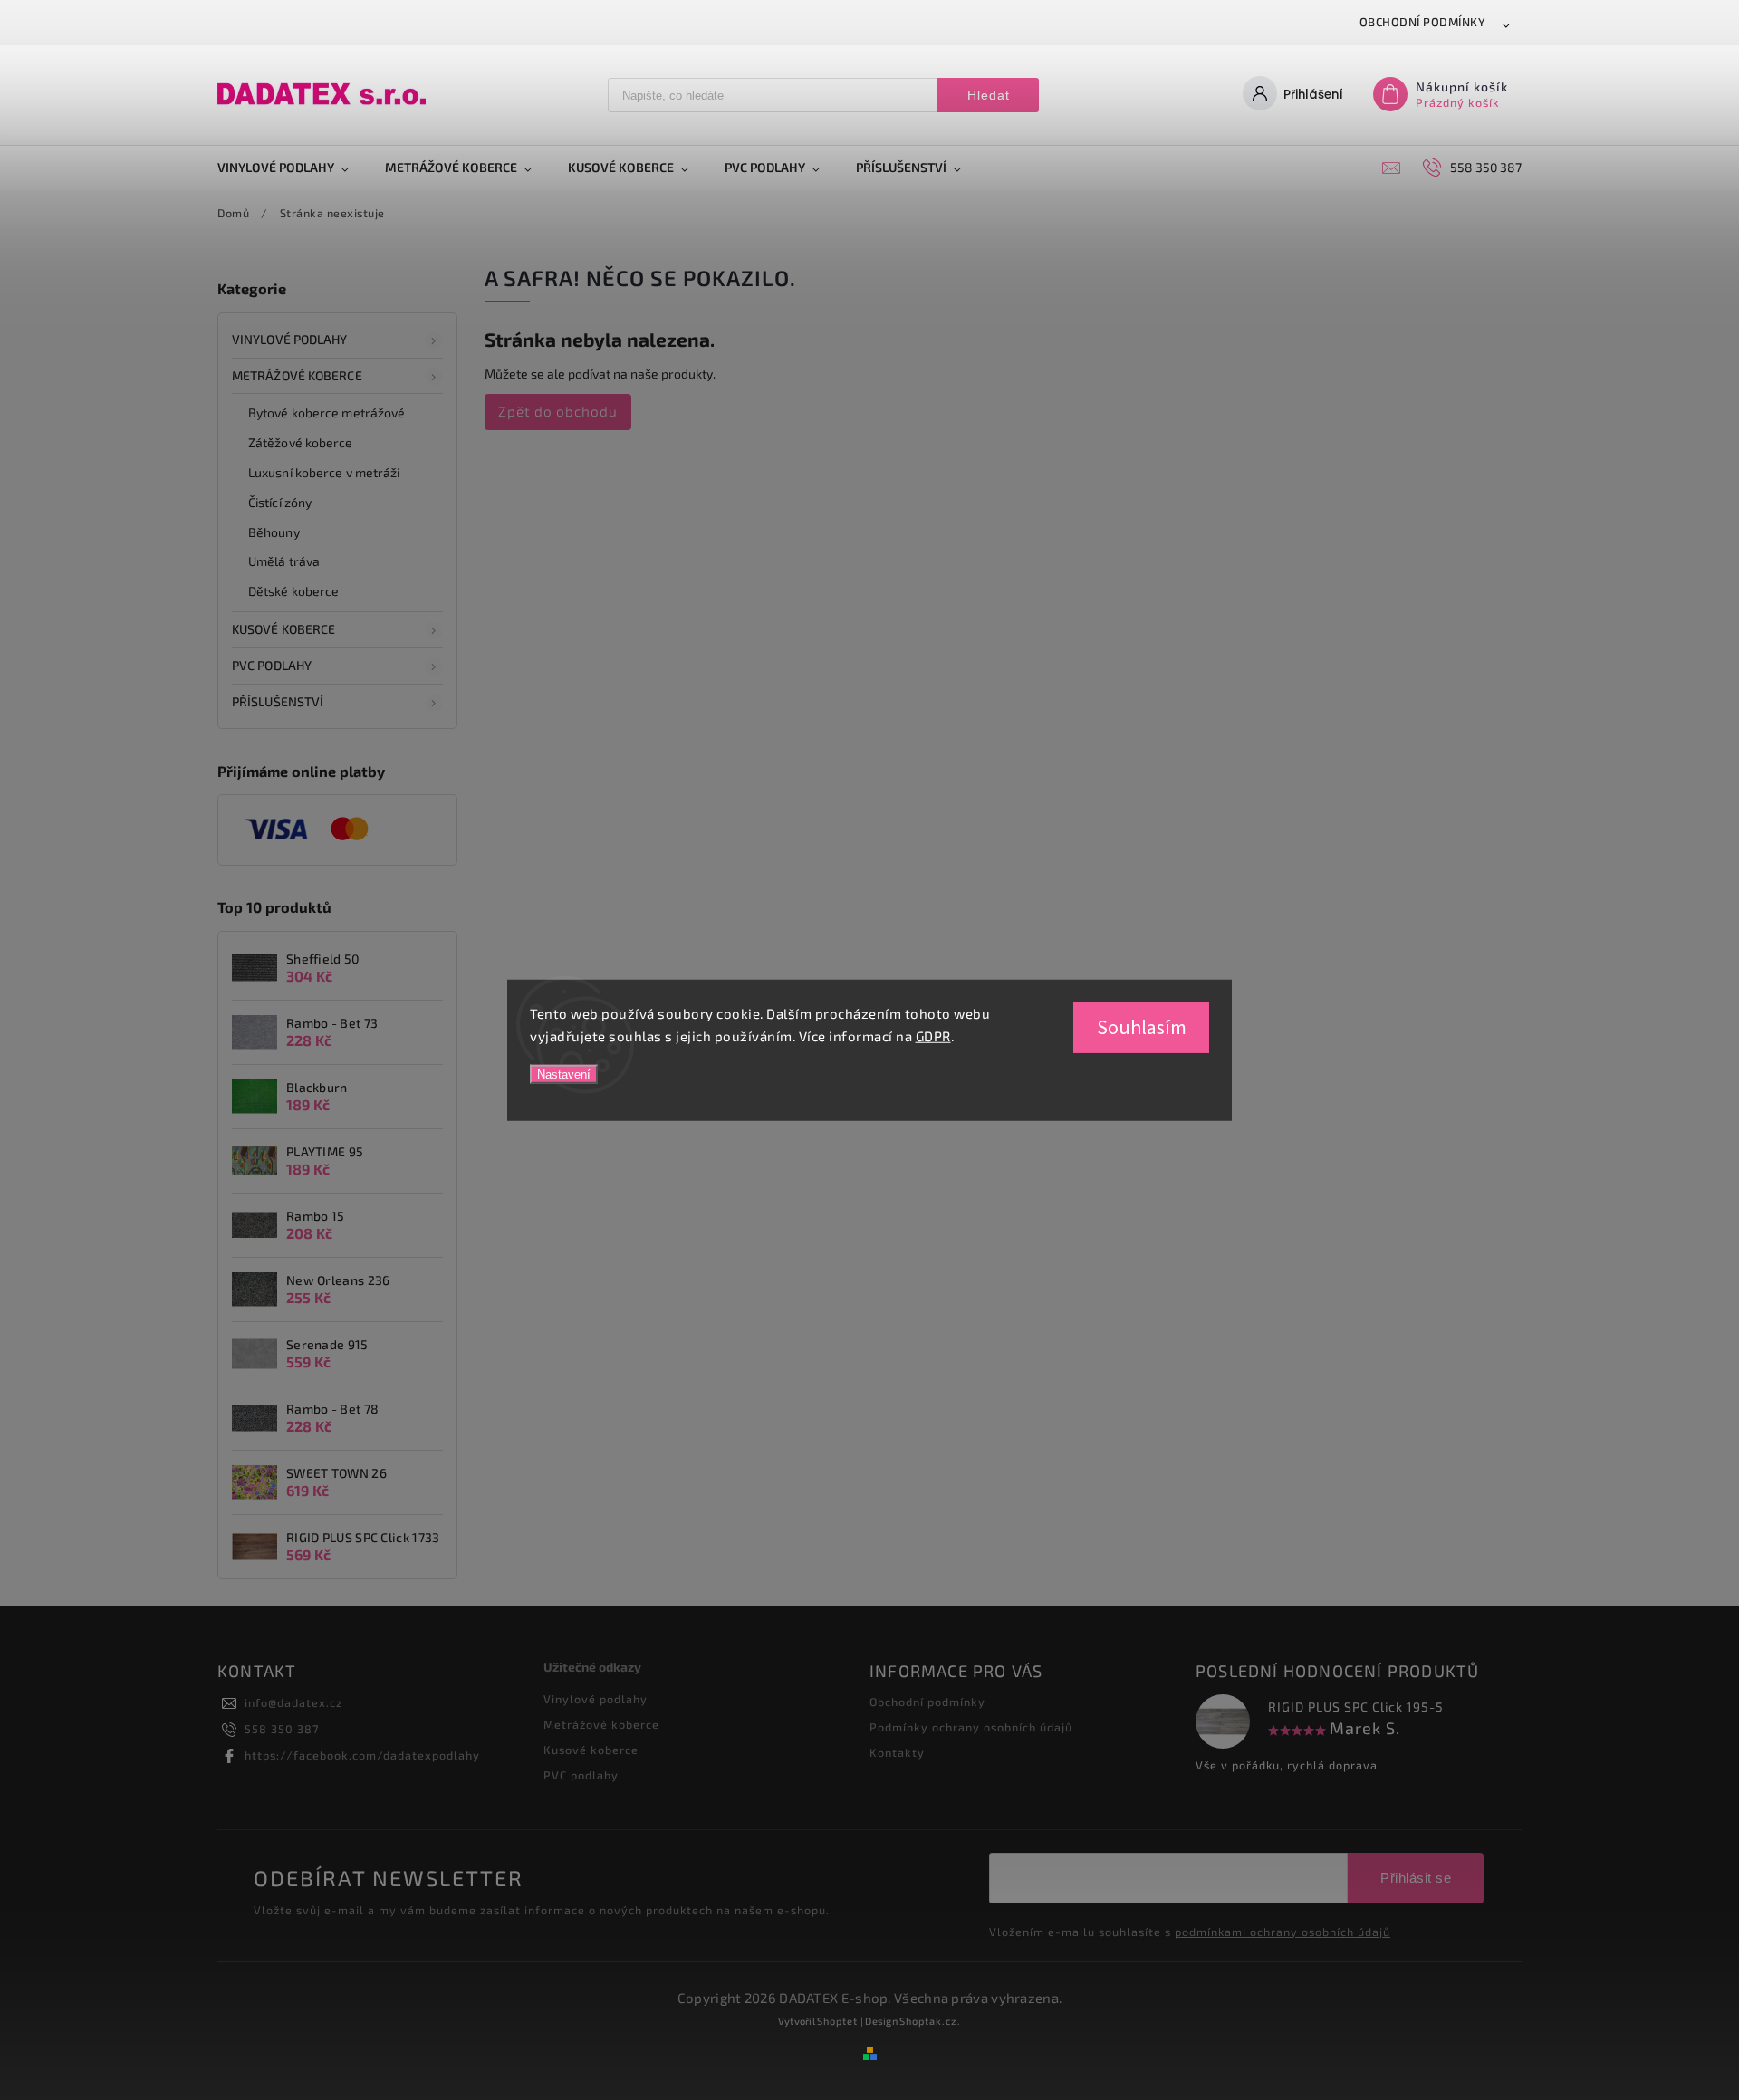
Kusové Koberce (283, 629)
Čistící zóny (280, 502)
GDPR (933, 1036)
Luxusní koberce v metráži (324, 472)
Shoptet (837, 2021)
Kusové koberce (591, 1750)
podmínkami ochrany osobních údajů (1283, 1932)
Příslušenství (278, 701)
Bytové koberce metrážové (327, 412)
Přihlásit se (1416, 1878)
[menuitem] (292, 168)
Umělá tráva (284, 561)
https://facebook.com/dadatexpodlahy (362, 1755)
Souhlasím (1142, 1027)
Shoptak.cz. (930, 2021)
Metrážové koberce (297, 375)
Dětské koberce (293, 591)
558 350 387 (282, 1729)
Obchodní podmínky (1423, 22)
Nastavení (564, 1074)
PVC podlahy (272, 665)
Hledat (989, 95)
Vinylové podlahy (290, 339)
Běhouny (274, 532)
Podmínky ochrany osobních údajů (971, 1727)
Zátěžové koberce (301, 442)
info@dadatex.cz (293, 1702)
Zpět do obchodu (558, 411)
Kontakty (897, 1752)
